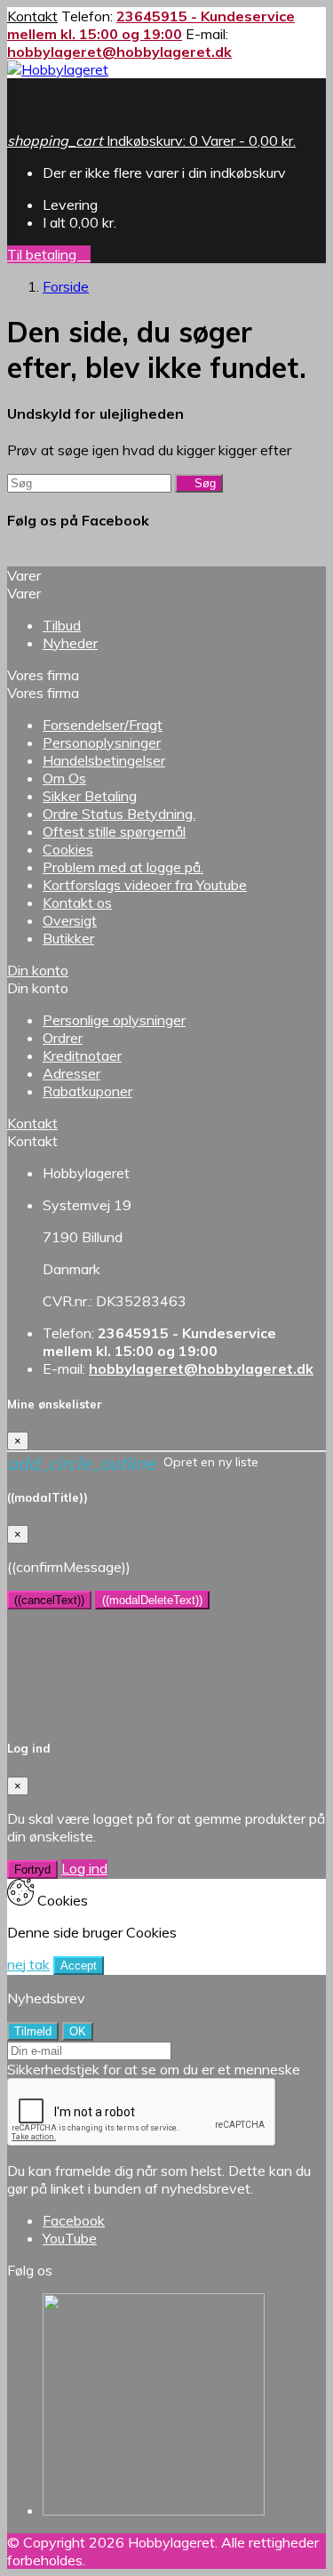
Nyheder (70, 643)
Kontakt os (77, 903)
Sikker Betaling (90, 796)
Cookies (68, 849)
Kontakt (32, 16)
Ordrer (63, 1038)
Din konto (38, 970)
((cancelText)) (49, 1600)
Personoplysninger (102, 742)
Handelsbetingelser (104, 760)
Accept (79, 1966)
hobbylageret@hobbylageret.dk (119, 52)
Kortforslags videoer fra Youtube (145, 885)
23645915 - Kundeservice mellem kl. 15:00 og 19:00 (151, 25)
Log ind (84, 1868)
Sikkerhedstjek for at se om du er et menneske (154, 2069)
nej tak (28, 1964)
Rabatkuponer (87, 1091)
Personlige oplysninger (114, 1020)
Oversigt (70, 920)
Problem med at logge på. (123, 867)
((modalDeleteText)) (152, 1600)
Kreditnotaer (82, 1055)
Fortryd (32, 1870)
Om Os (64, 778)
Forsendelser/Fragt (103, 725)
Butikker (68, 938)
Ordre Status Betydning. (119, 814)
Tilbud (62, 625)
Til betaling (49, 254)
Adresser (71, 1073)
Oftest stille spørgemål (114, 831)
